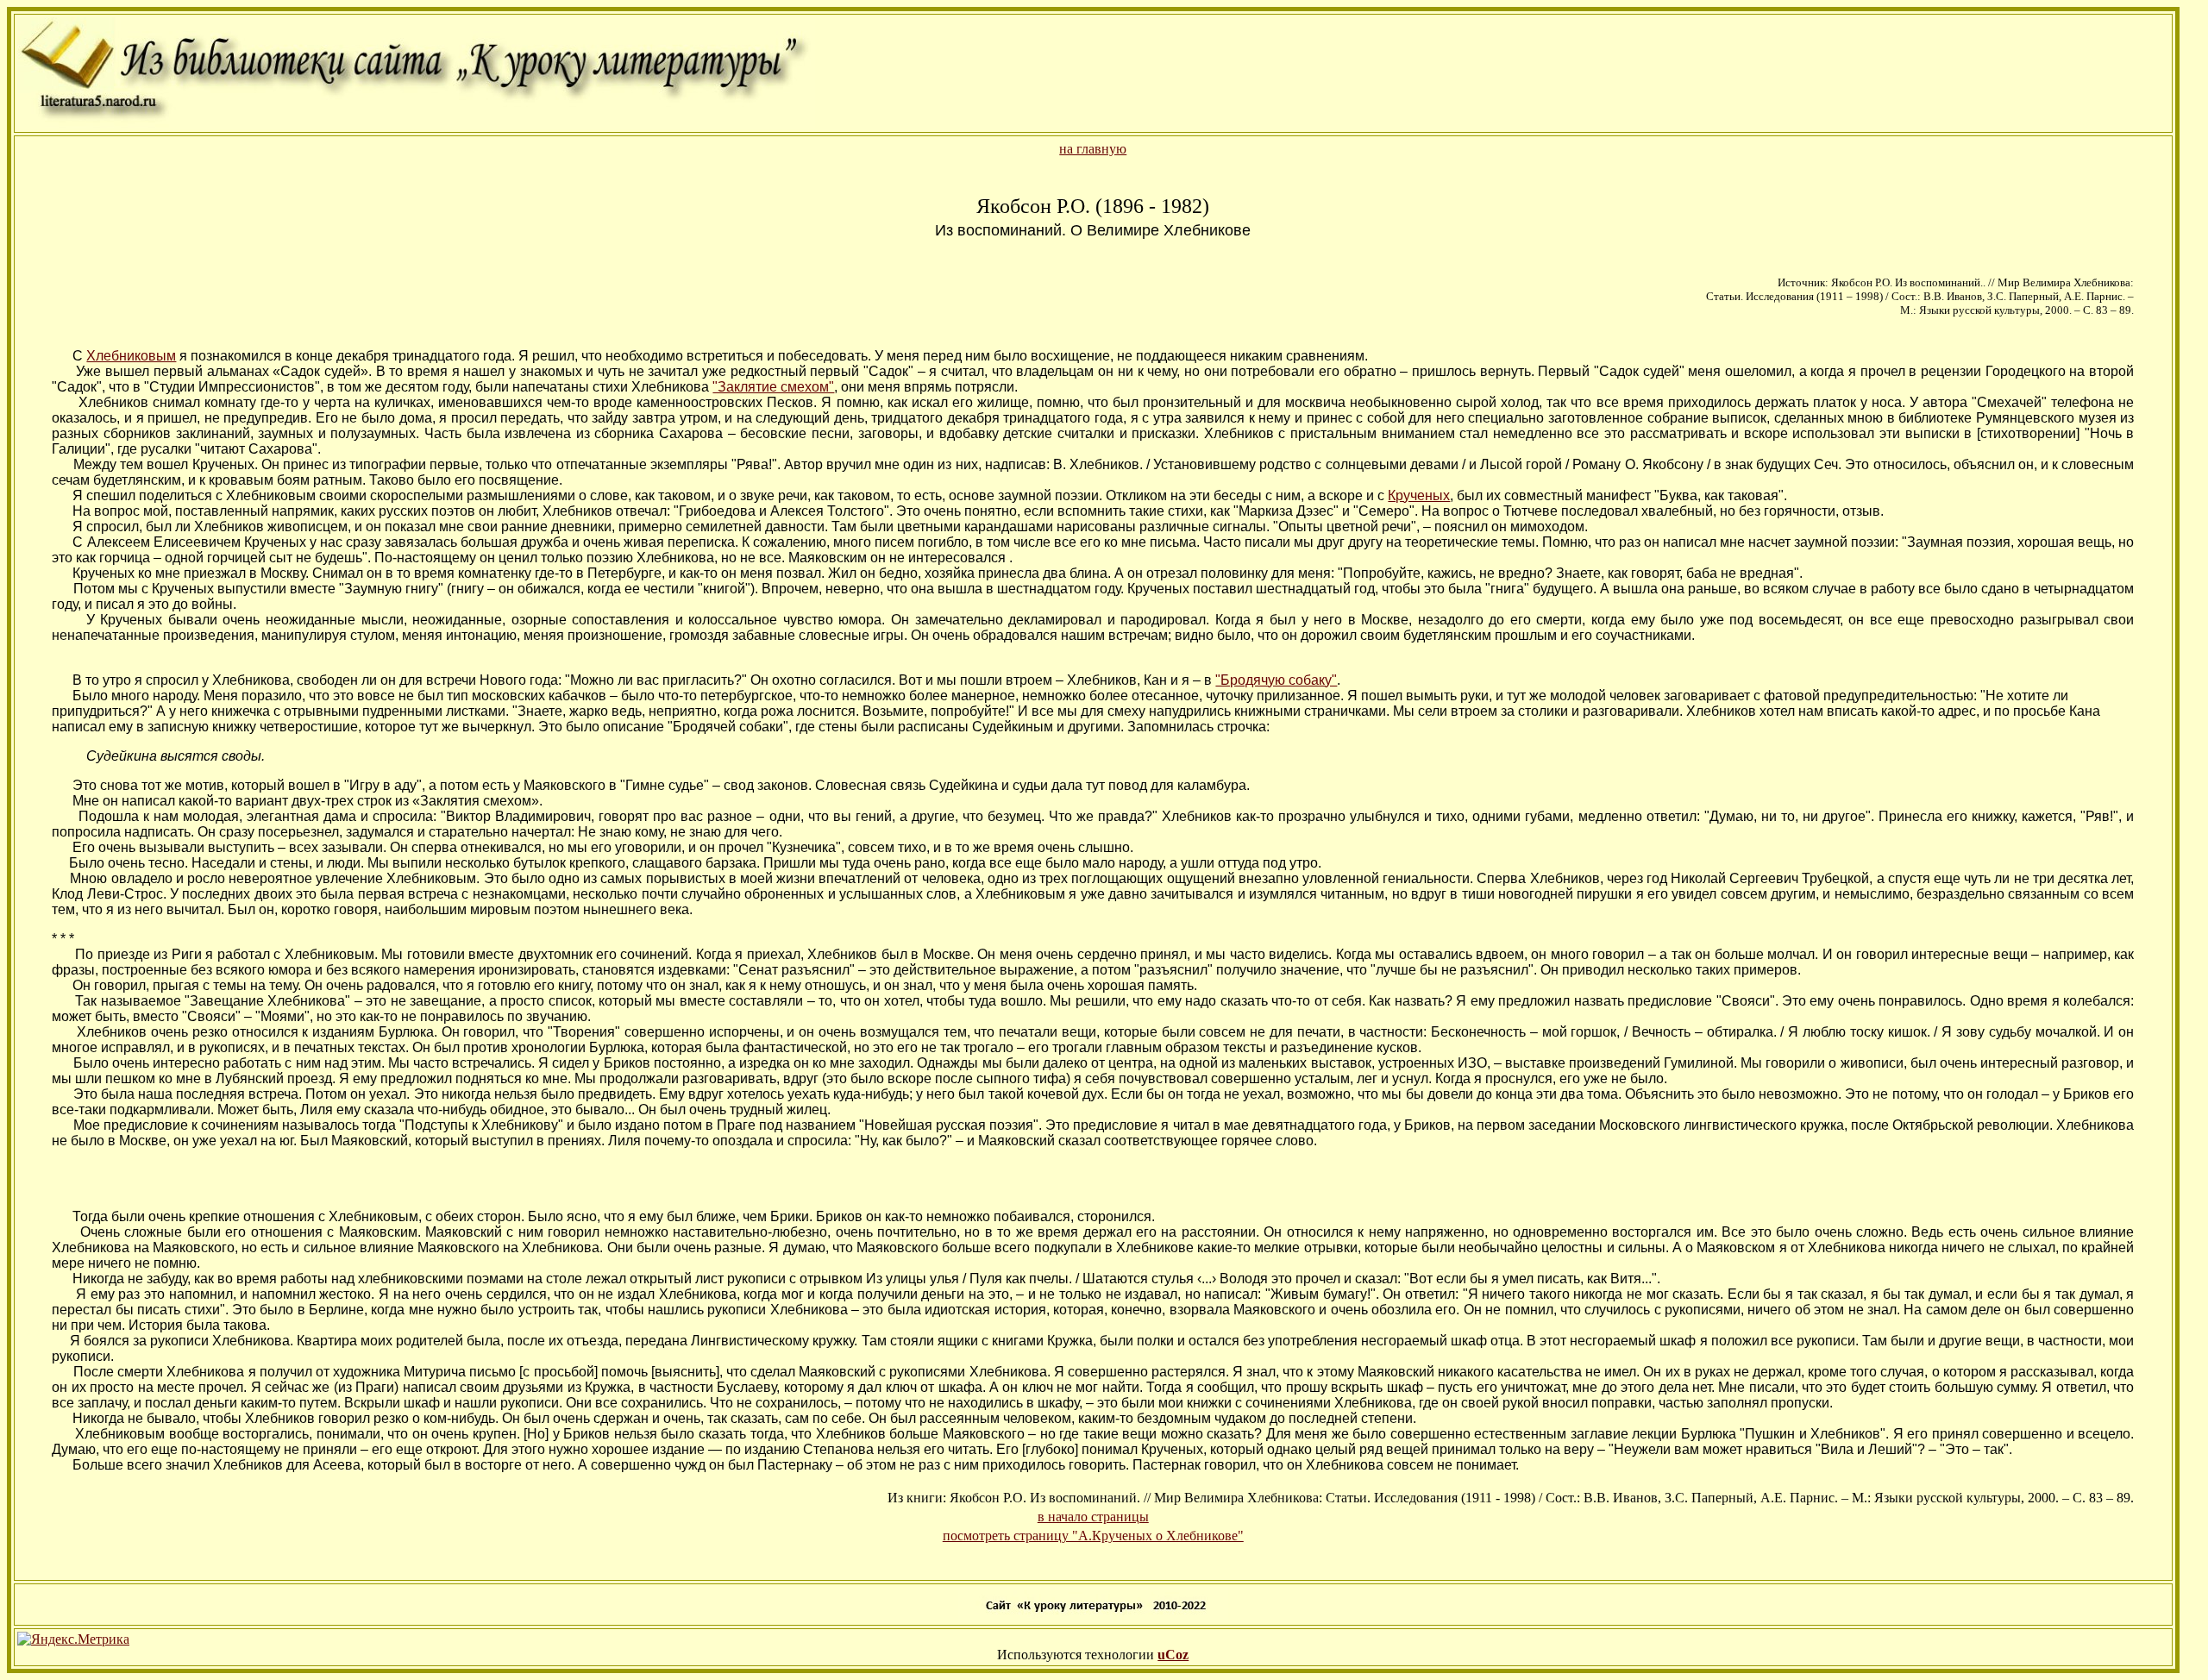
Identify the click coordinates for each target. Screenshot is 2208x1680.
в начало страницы (1093, 1517)
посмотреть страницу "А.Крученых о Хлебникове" (1093, 1536)
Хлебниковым (131, 356)
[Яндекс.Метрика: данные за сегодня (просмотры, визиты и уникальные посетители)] (73, 1639)
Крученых (1419, 495)
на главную (1093, 149)
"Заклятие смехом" (773, 387)
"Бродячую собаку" (1276, 680)
